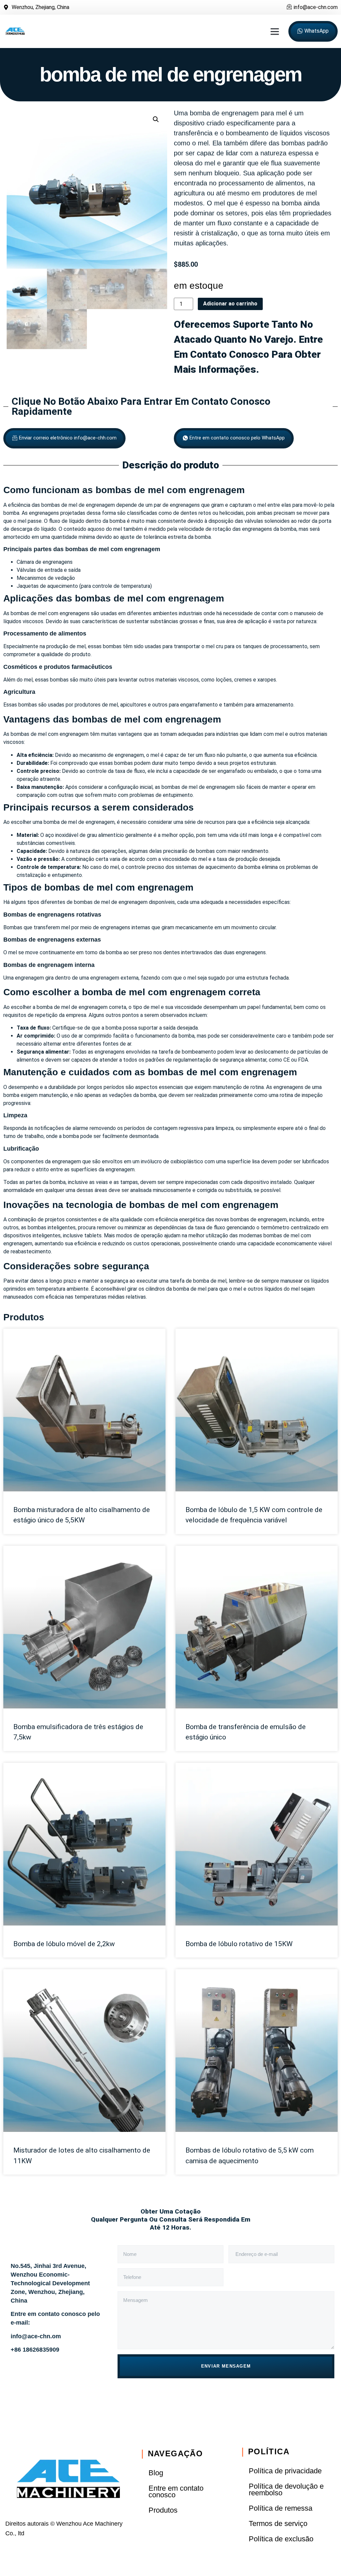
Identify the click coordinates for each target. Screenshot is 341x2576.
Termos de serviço (278, 2523)
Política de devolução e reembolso (286, 2489)
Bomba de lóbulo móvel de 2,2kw (64, 1944)
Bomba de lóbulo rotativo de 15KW (239, 1944)
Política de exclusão (281, 2539)
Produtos (24, 1317)
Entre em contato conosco (176, 2491)
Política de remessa (281, 2508)
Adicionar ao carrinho (230, 304)
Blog (156, 2473)
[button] (275, 31)
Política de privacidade (285, 2471)
